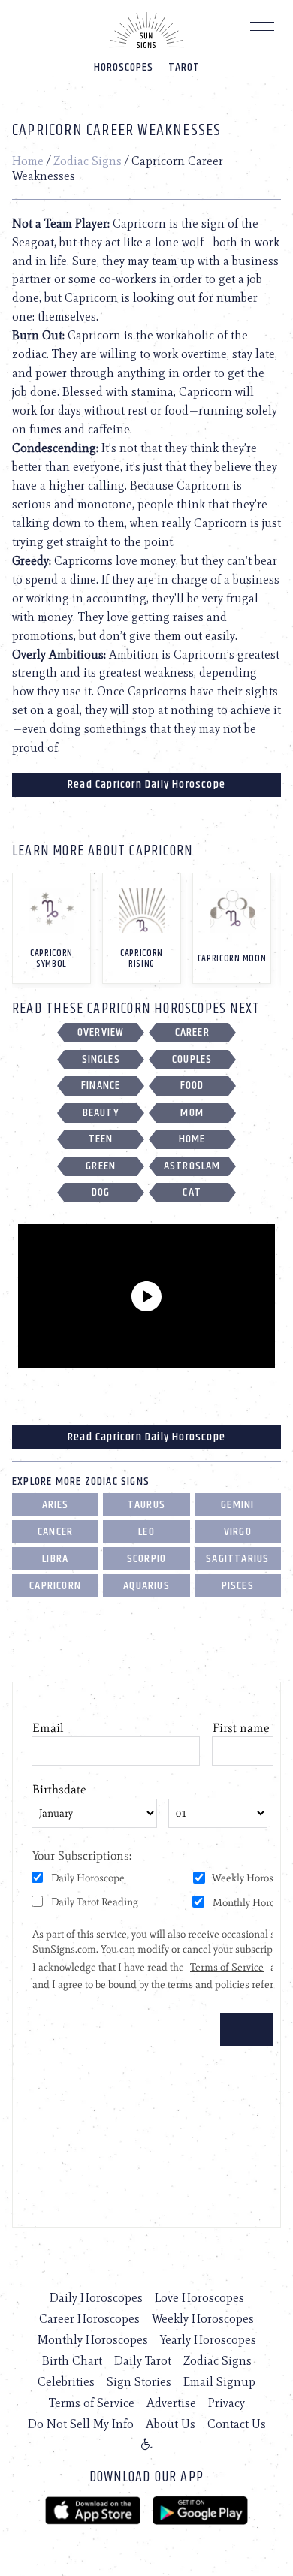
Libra (55, 1559)
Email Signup (219, 2382)
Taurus (146, 1505)
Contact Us (237, 2424)
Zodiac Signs (88, 161)
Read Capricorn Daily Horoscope (146, 784)
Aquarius (146, 1586)
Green (101, 1166)
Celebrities (66, 2382)
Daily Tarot (143, 2361)
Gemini (237, 1505)
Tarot (184, 67)
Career (192, 1032)
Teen (101, 1139)
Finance (101, 1086)
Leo (146, 1532)
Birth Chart (72, 2361)
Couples (192, 1059)
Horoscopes (124, 67)
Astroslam (192, 1166)
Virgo (238, 1532)
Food (192, 1086)
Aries (56, 1505)
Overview (101, 1032)
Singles (101, 1059)
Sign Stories (139, 2382)
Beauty (101, 1113)
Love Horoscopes (199, 2298)
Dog (101, 1192)
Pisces (238, 1586)
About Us (171, 2424)
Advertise (171, 2403)
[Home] (146, 30)
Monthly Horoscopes (93, 2340)
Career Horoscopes (89, 2319)
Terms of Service (92, 2403)
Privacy (227, 2403)
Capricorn (55, 1586)
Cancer (55, 1532)
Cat (192, 1192)
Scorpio (146, 1559)
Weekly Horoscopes (203, 2319)
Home (28, 161)
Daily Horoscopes (96, 2298)
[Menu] (263, 34)
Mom (192, 1113)
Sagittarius (237, 1559)
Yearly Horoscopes (208, 2340)
